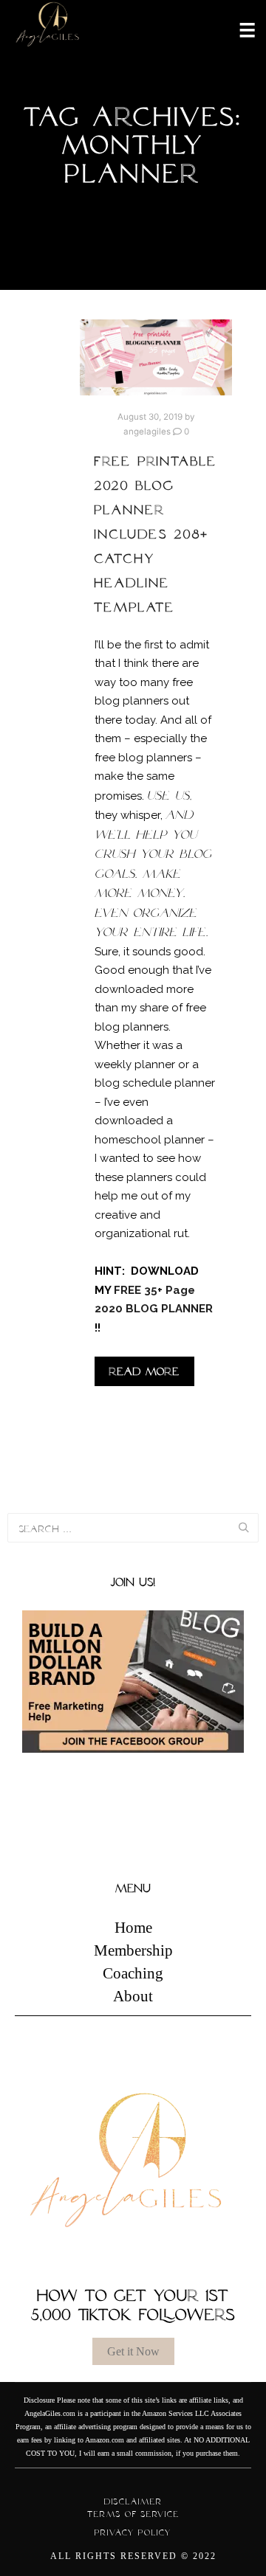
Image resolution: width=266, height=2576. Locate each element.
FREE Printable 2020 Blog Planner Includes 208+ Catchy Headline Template (156, 534)
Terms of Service (133, 2514)
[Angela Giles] (48, 29)
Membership (133, 1950)
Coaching (133, 1973)
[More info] (238, 29)
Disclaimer (133, 2501)
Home (133, 1928)
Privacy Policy (133, 2532)
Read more (144, 1371)
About (133, 1996)
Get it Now (133, 2351)
